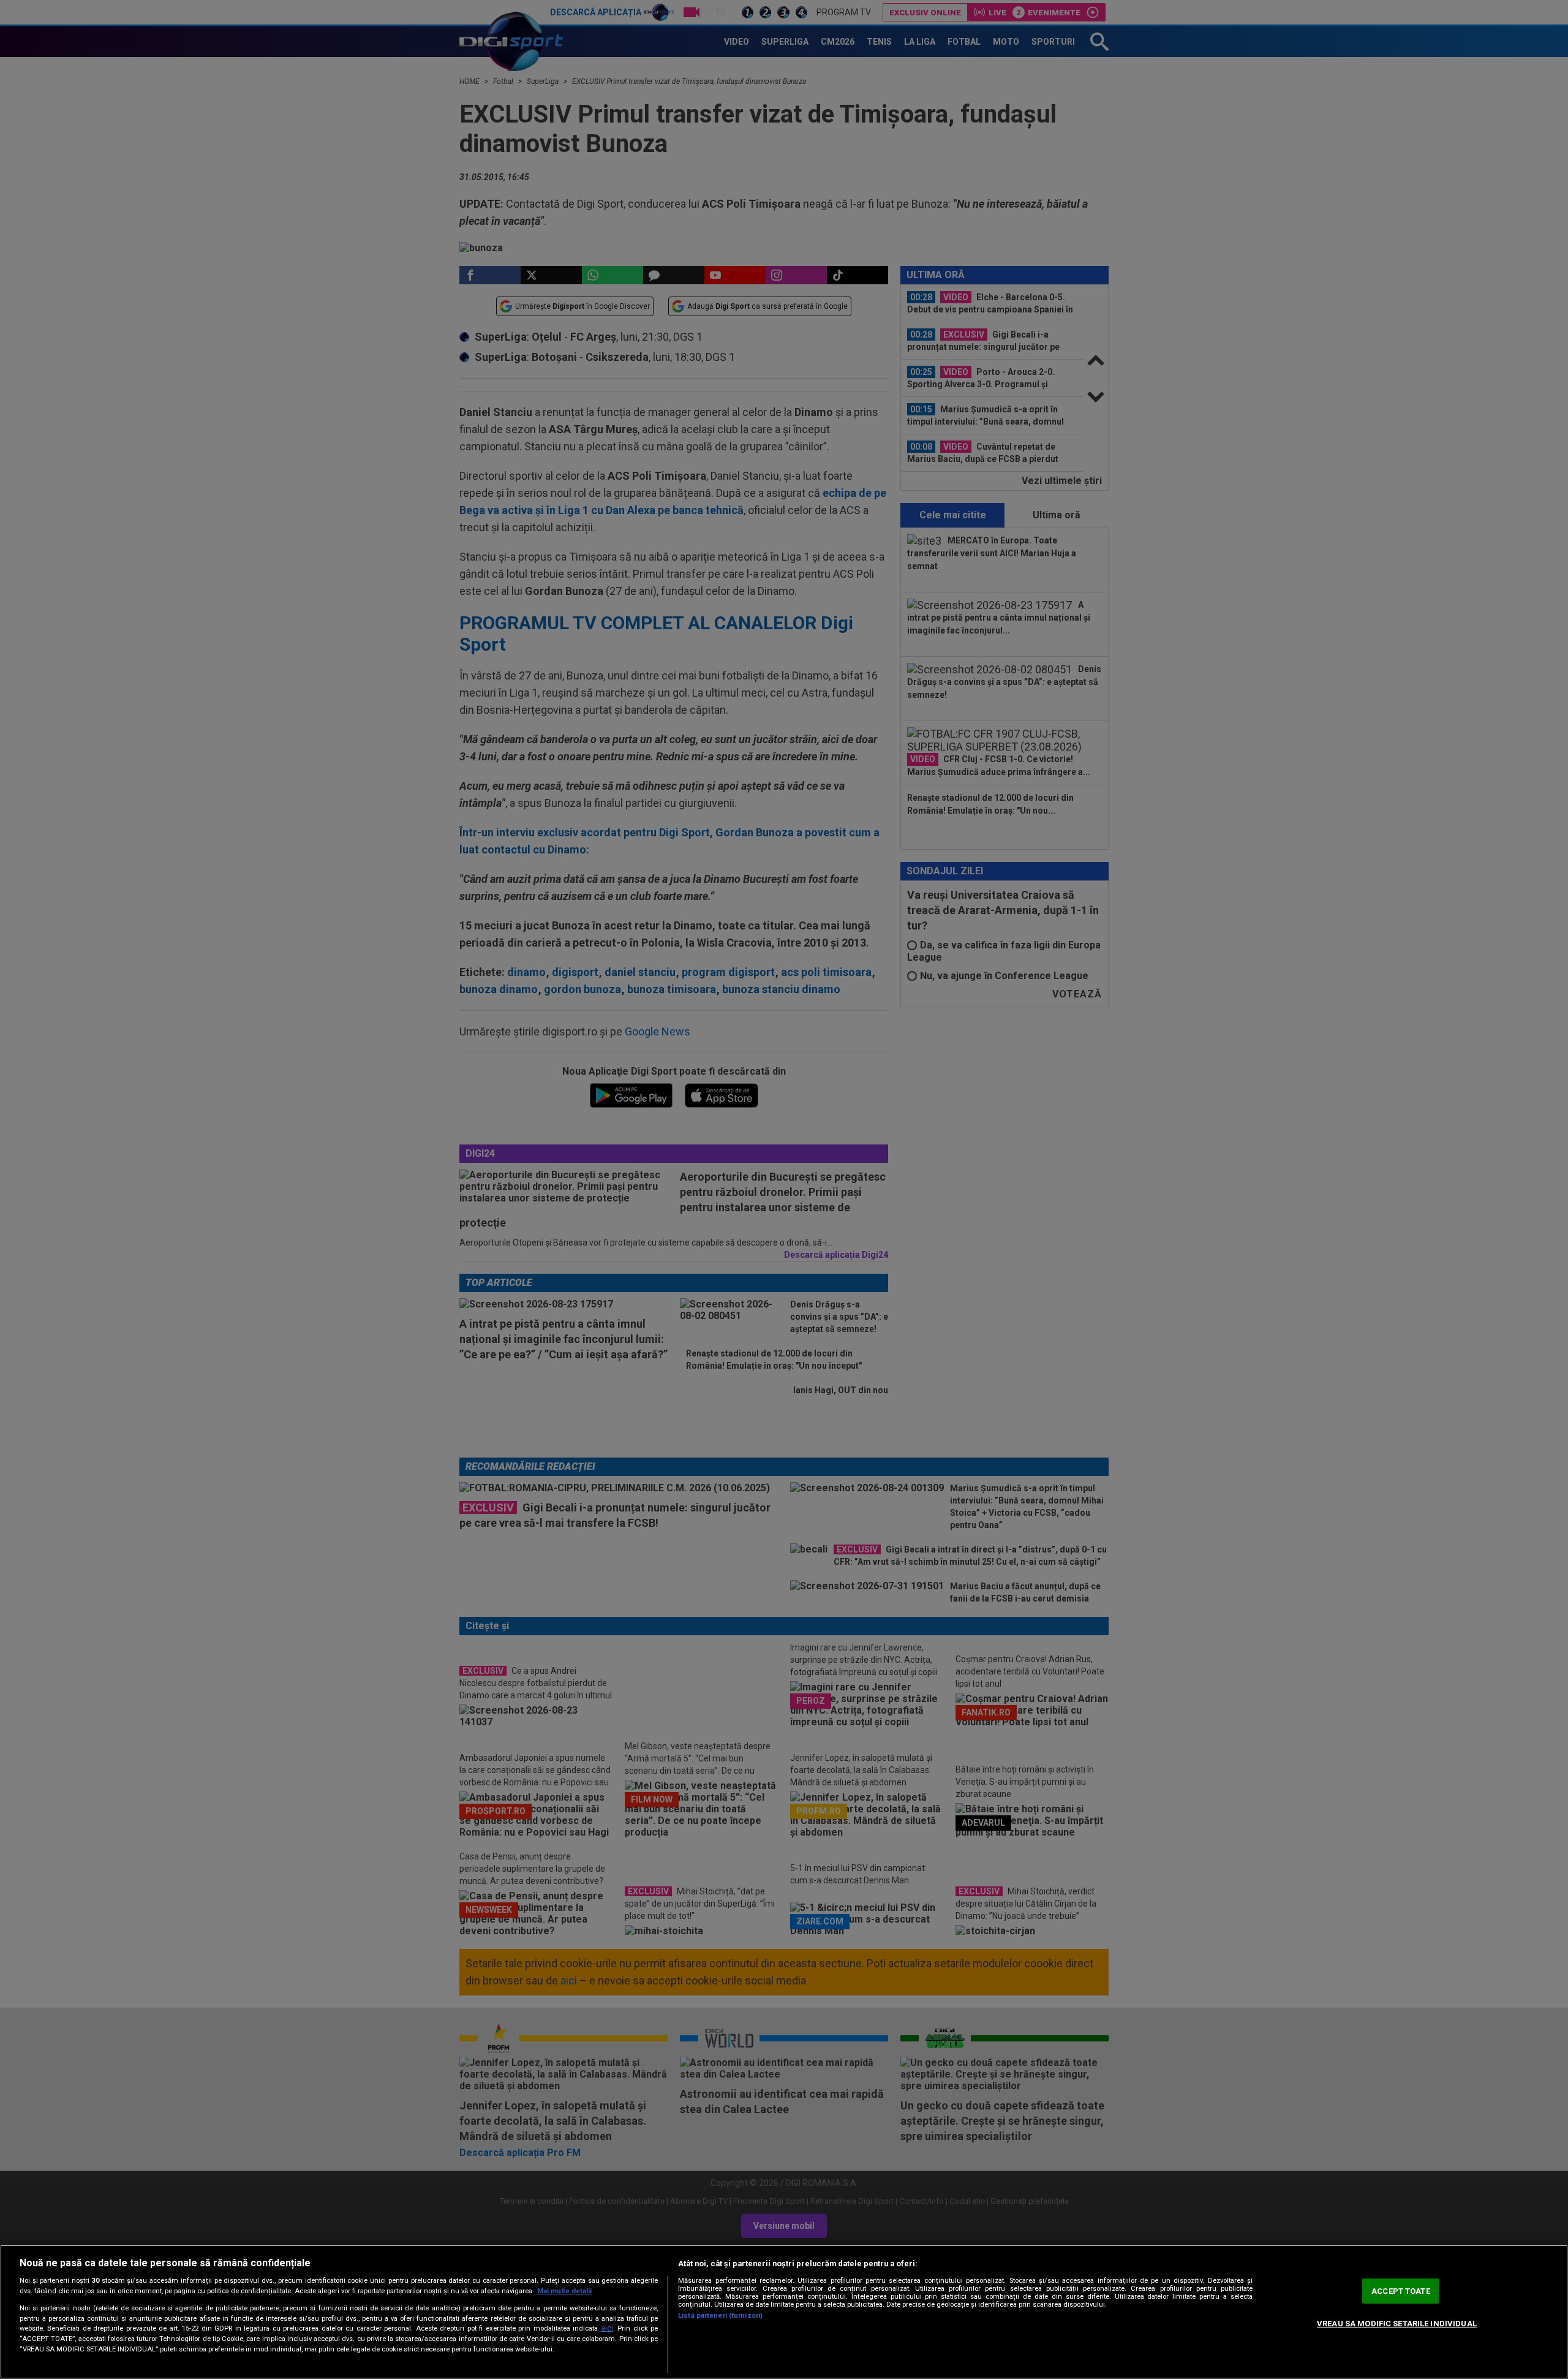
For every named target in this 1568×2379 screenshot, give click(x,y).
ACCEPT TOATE (1401, 2291)
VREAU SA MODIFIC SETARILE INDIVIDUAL (1397, 2324)
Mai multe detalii (564, 2291)
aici (607, 2328)
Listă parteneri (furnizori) (720, 2316)
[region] (784, 2312)
